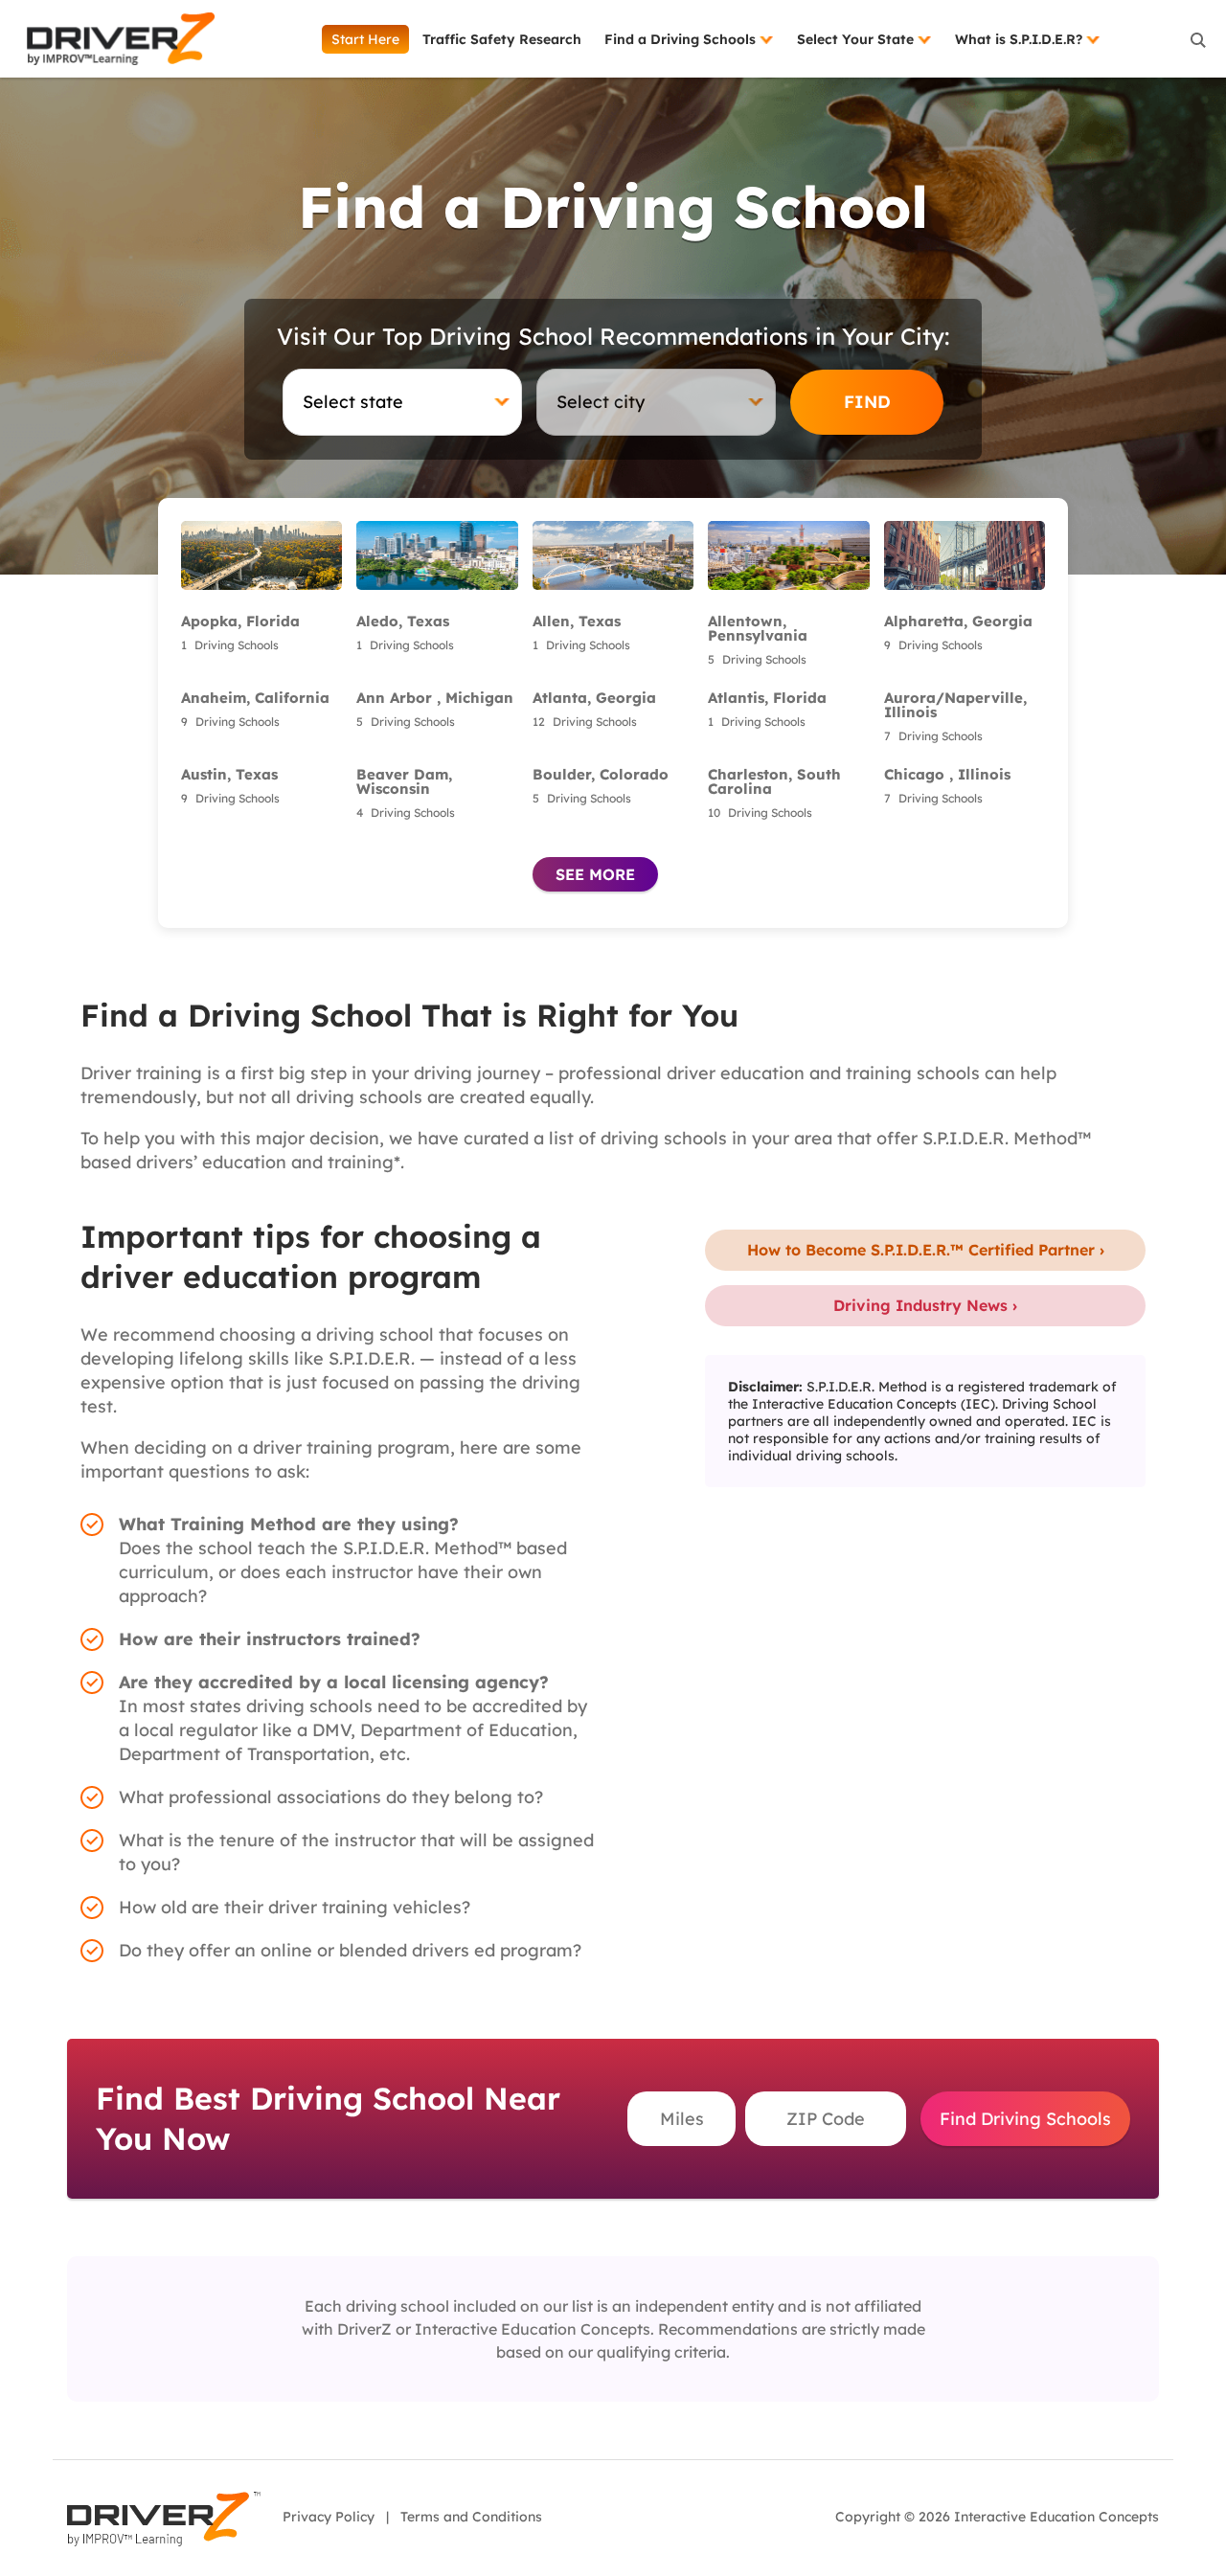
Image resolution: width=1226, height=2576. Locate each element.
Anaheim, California (255, 698)
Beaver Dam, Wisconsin (404, 781)
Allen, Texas (577, 621)
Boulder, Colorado (601, 774)
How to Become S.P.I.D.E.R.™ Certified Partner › (926, 1250)
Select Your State (857, 39)
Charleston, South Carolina (774, 781)
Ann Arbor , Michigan (435, 698)
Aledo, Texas (403, 621)
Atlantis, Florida (767, 698)
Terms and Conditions (471, 2517)
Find (867, 402)
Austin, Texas (229, 774)
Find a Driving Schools (682, 39)
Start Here (365, 39)
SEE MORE (595, 874)
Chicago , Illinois (947, 774)
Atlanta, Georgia (594, 698)
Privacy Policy (329, 2517)
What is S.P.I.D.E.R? (1021, 39)
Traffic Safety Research (502, 39)
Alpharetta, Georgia (958, 621)
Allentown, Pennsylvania (758, 628)
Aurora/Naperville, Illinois (955, 705)
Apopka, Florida (240, 621)
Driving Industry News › (925, 1305)
